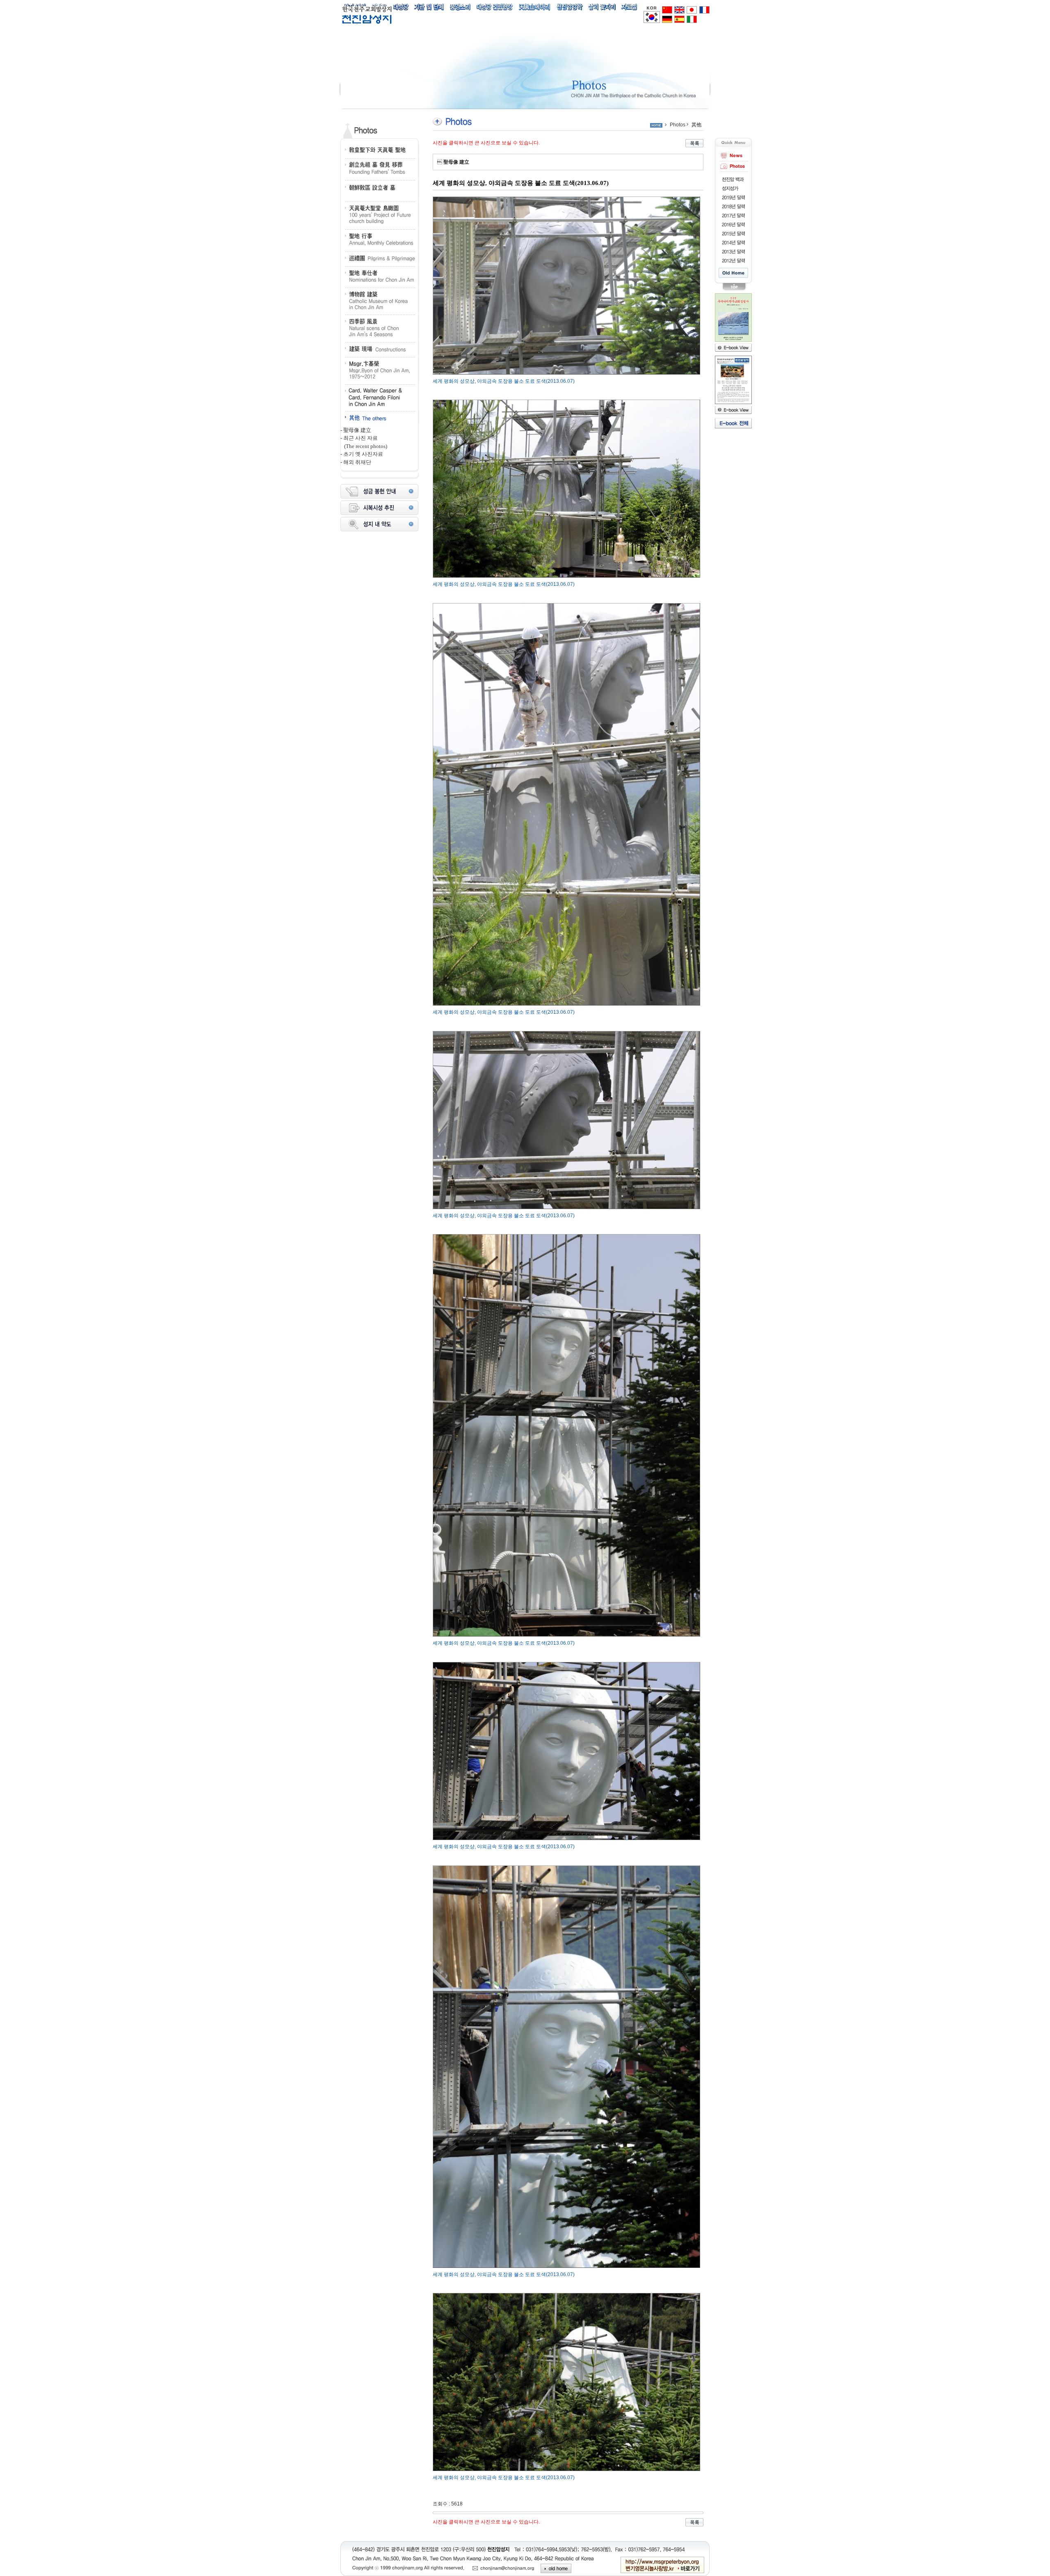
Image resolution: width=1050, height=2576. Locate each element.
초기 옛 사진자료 (363, 454)
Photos (678, 125)
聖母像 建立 (357, 430)
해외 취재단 (357, 462)
